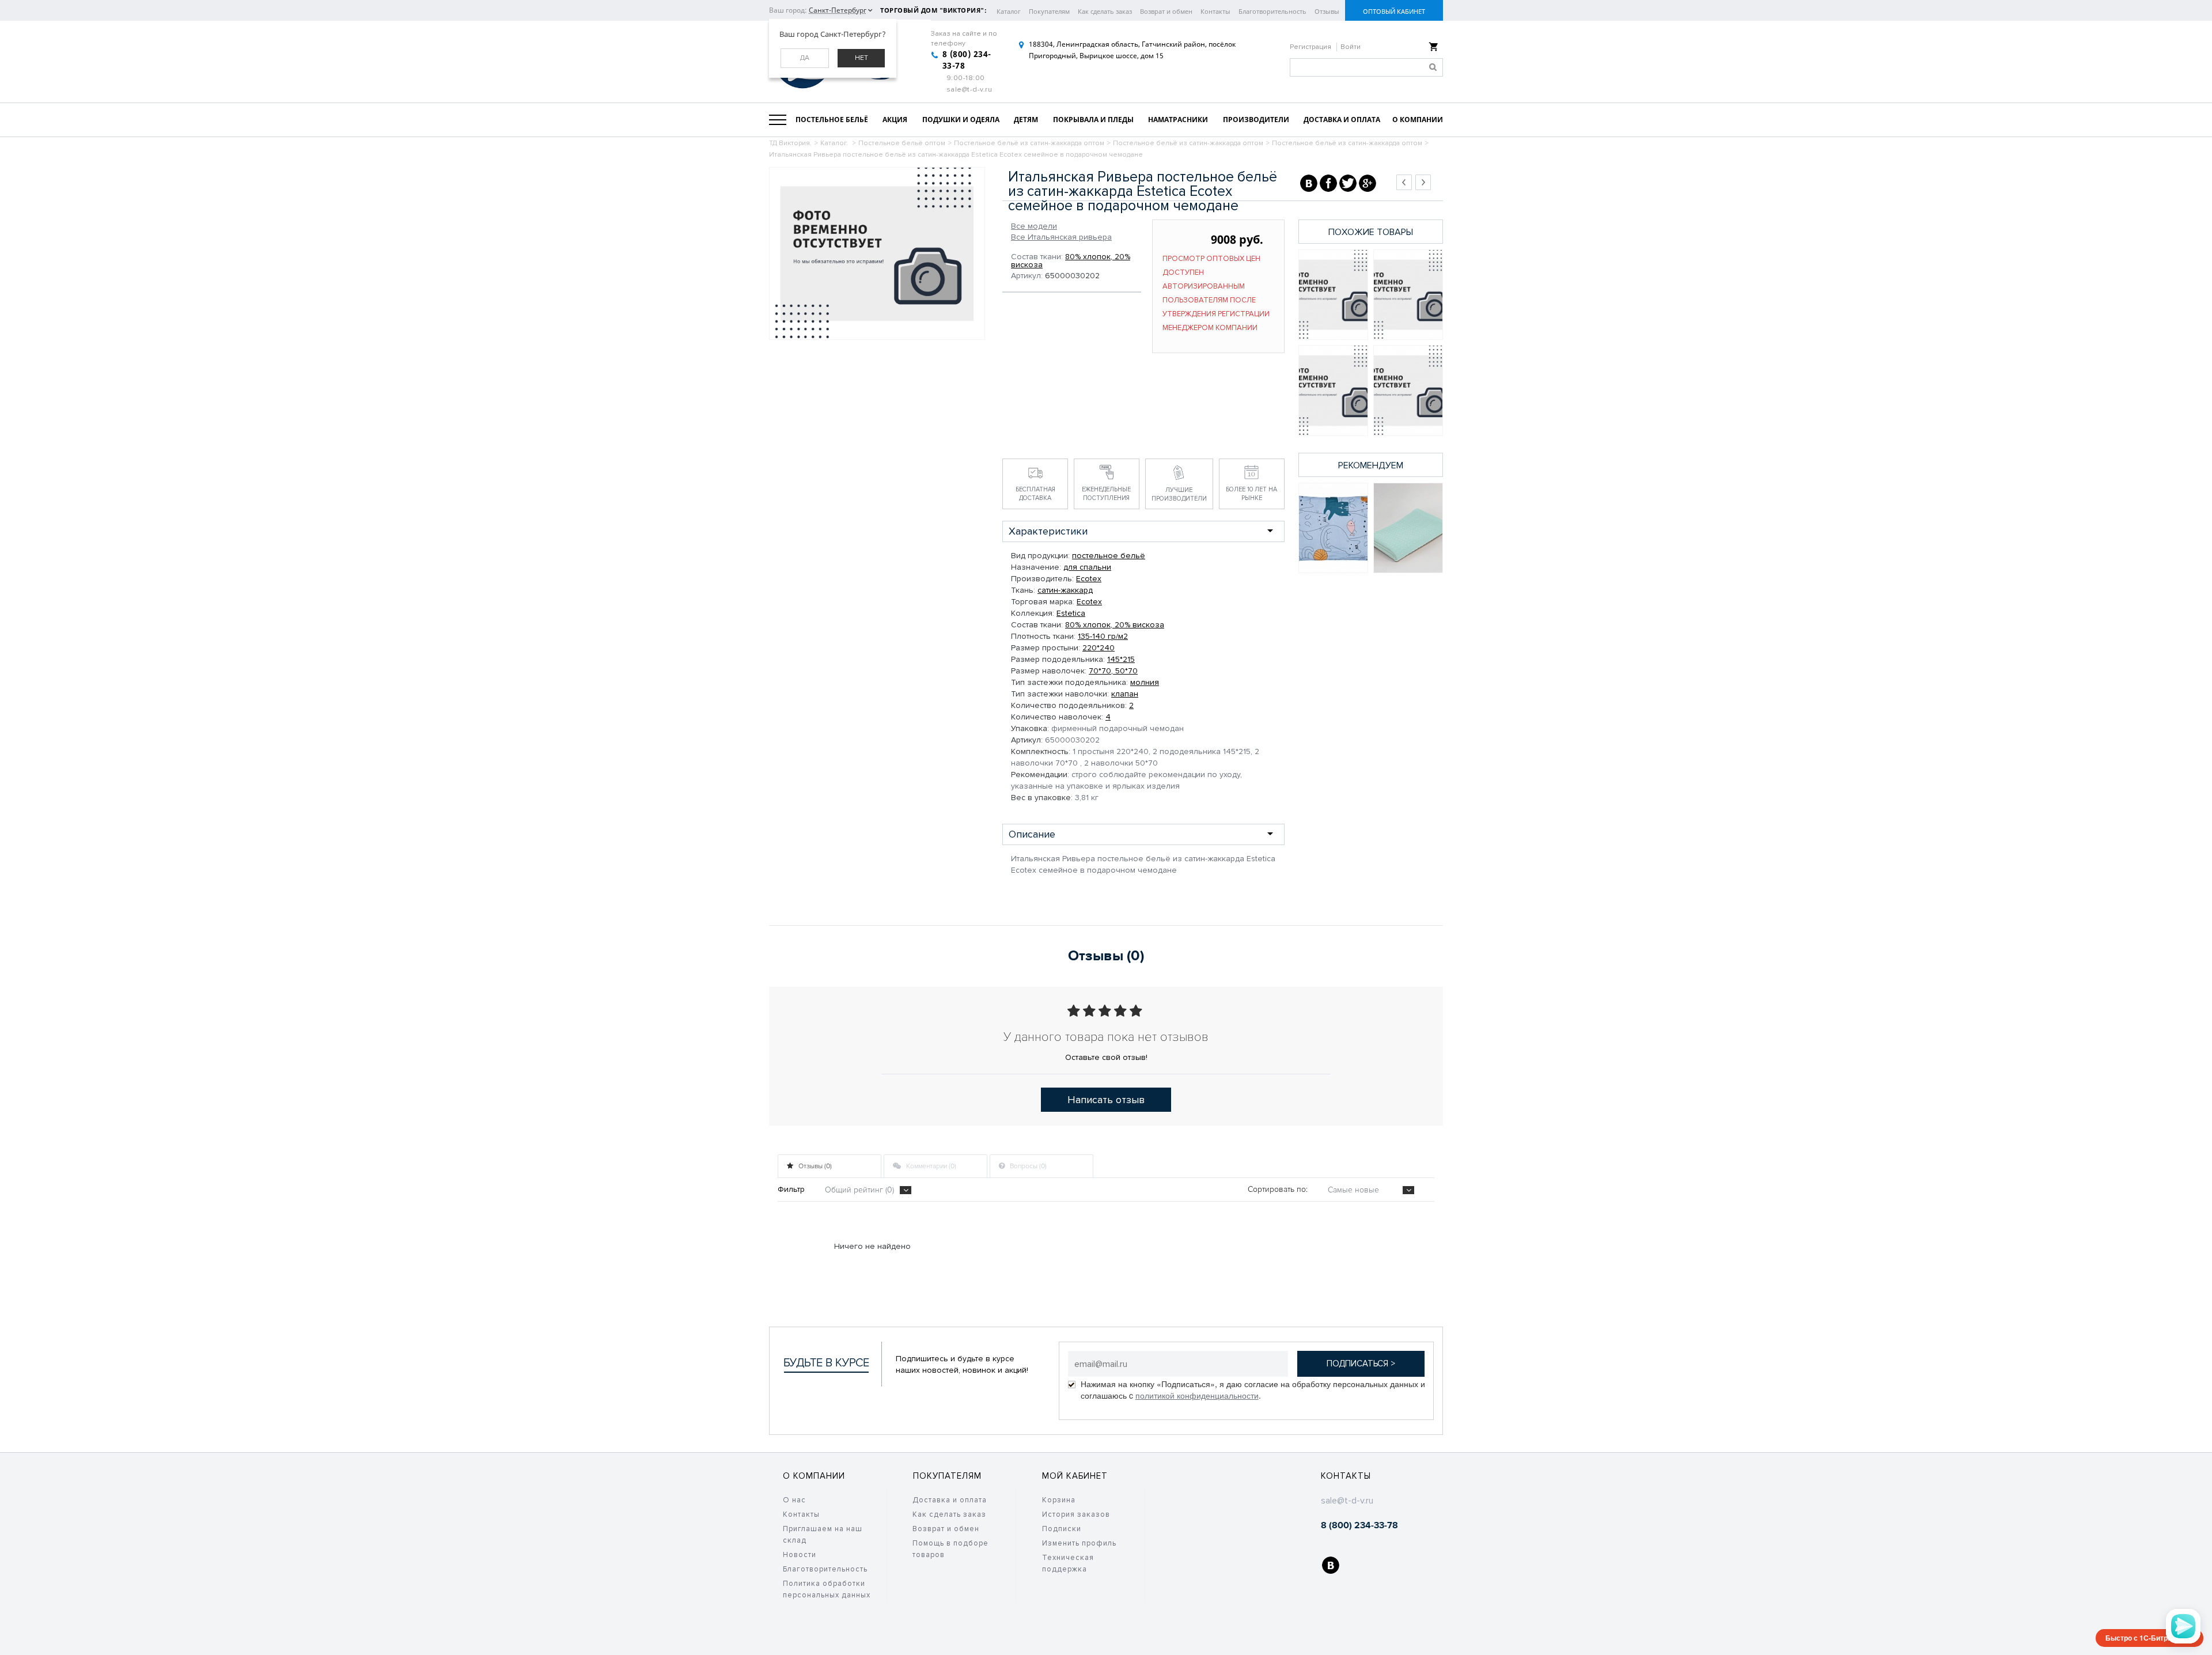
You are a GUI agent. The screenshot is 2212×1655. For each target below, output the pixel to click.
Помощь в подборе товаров (950, 1549)
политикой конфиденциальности (1197, 1395)
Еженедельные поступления (1106, 494)
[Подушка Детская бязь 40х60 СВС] (1333, 528)
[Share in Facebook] (1328, 183)
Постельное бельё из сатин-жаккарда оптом (1029, 143)
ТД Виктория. (790, 143)
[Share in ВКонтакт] (1309, 183)
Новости (800, 1555)
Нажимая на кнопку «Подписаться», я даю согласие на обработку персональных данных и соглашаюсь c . (1253, 1389)
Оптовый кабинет (1394, 11)
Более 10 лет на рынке (1251, 494)
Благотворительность (1272, 11)
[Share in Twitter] (1348, 183)
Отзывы (1327, 11)
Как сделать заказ (1105, 11)
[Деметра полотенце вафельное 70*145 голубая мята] (1408, 528)
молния (1145, 682)
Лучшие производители (1179, 494)
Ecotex (1089, 579)
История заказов (1076, 1514)
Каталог (1009, 11)
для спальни (1087, 567)
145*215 (1121, 659)
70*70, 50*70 (1113, 671)
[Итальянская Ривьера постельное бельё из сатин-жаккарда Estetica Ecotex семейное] (1333, 295)
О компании (814, 1476)
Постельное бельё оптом (902, 143)
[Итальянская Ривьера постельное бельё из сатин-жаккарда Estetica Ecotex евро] (1333, 390)
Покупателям (1049, 11)
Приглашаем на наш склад (823, 1535)
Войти (1351, 47)
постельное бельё (1109, 556)
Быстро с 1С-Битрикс (2142, 1638)
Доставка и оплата (950, 1500)
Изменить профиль (1079, 1543)
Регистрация (1311, 47)
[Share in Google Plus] (1368, 183)
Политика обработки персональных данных (827, 1589)
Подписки (1062, 1529)
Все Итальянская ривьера (1061, 237)
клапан (1125, 694)
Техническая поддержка (1068, 1563)
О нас (794, 1500)
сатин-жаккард (1065, 590)
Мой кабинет (1075, 1476)
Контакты (1215, 11)
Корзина (1059, 1500)
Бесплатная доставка (1035, 494)
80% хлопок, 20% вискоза (1071, 261)
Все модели (1034, 226)
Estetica (1071, 613)
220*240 (1099, 648)
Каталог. (835, 143)
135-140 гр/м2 (1103, 636)
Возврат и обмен (1166, 11)
